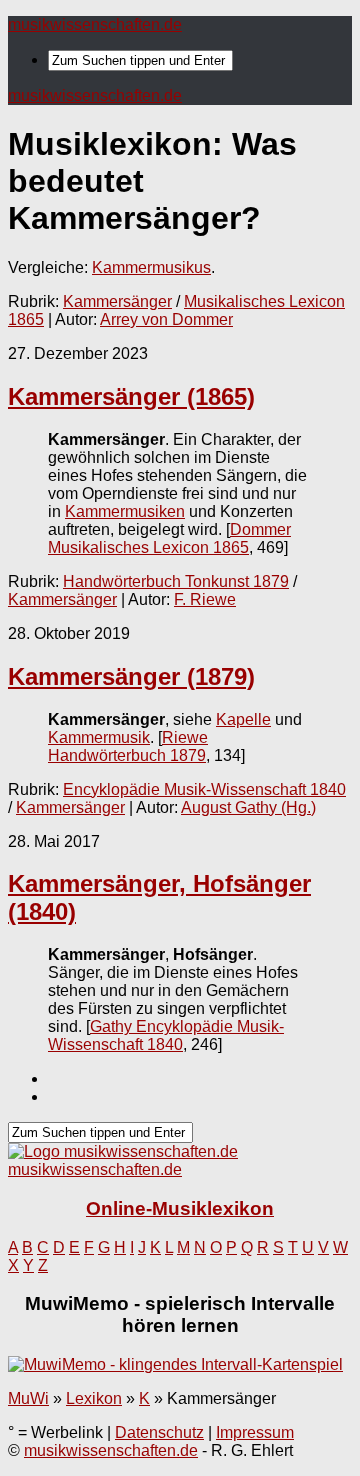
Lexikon (94, 1398)
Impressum (255, 1432)
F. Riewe (205, 599)
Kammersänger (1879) (131, 676)
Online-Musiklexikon (180, 1208)
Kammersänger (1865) (131, 396)
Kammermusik (99, 737)
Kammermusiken (125, 511)
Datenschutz (159, 1432)
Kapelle (243, 719)
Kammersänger (117, 301)
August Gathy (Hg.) (248, 807)
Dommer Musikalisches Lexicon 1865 (169, 538)
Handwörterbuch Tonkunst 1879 (176, 581)
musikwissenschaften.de (95, 24)
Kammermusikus (151, 267)
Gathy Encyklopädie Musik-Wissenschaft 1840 (166, 1035)
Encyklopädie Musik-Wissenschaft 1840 (204, 789)
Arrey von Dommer (166, 319)
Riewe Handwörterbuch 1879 (128, 746)
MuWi (28, 1398)
